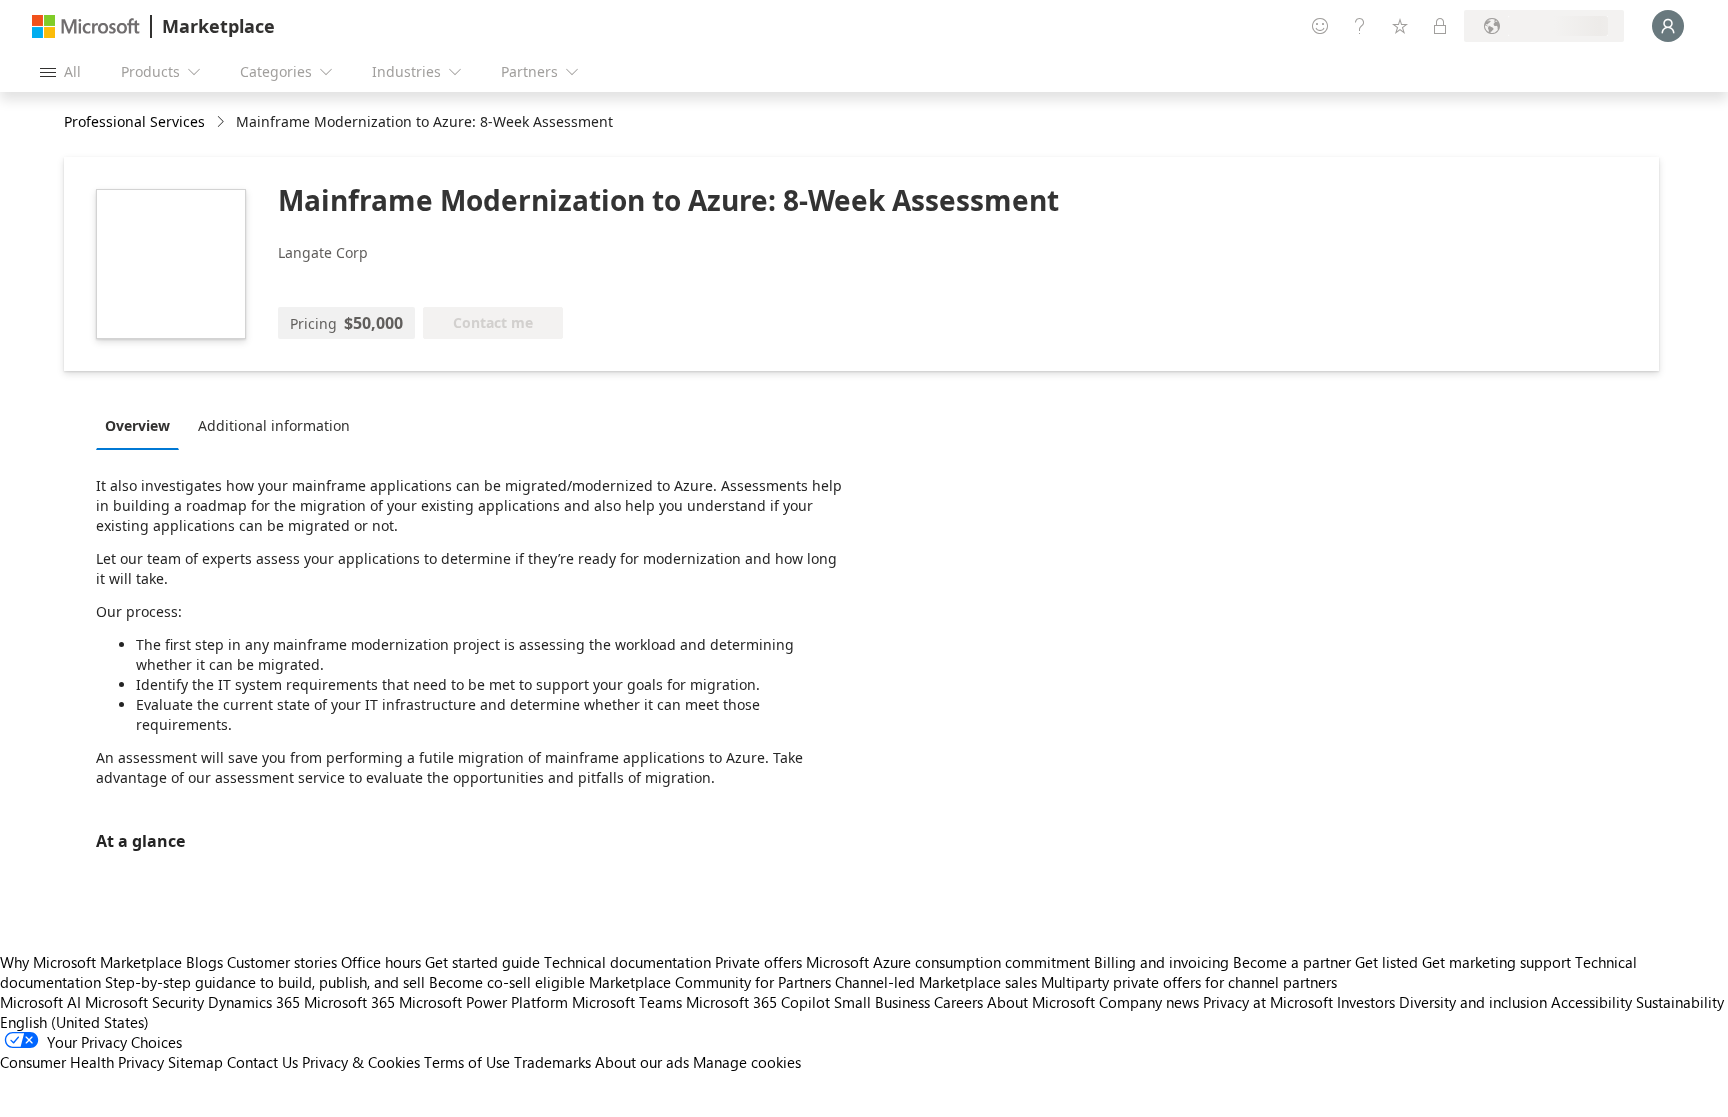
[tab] (142, 425)
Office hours (381, 962)
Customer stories (282, 962)
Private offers (758, 962)
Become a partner (1292, 962)
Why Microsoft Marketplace (91, 962)
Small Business (882, 1002)
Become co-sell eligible (507, 982)
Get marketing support (1496, 962)
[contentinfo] (222, 122)
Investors (1366, 1002)
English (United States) (74, 1022)
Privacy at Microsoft (1268, 1002)
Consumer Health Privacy (82, 1062)
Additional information (274, 425)
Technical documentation (627, 962)
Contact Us (262, 1062)
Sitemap (195, 1062)
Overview (137, 425)
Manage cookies (747, 1062)
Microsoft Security (144, 1002)
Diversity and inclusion (1473, 1002)
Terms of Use (467, 1062)
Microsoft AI (40, 1002)
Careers (958, 1002)
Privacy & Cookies (361, 1062)
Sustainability (1680, 1002)
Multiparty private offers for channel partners (1189, 982)
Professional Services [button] (134, 121)
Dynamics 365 (254, 1002)
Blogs (204, 962)
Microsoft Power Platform (483, 1002)
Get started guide (482, 962)
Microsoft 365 (349, 1002)
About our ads (642, 1062)
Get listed (1386, 962)
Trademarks (552, 1062)
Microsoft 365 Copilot (758, 1002)
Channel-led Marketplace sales (936, 982)
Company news (1149, 1002)
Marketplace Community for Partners (710, 982)
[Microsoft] (86, 26)
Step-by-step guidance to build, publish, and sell (265, 982)
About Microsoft (1041, 1002)
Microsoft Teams (627, 1002)
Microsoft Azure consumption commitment (950, 962)
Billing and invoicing (1161, 962)
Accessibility (1591, 1002)
